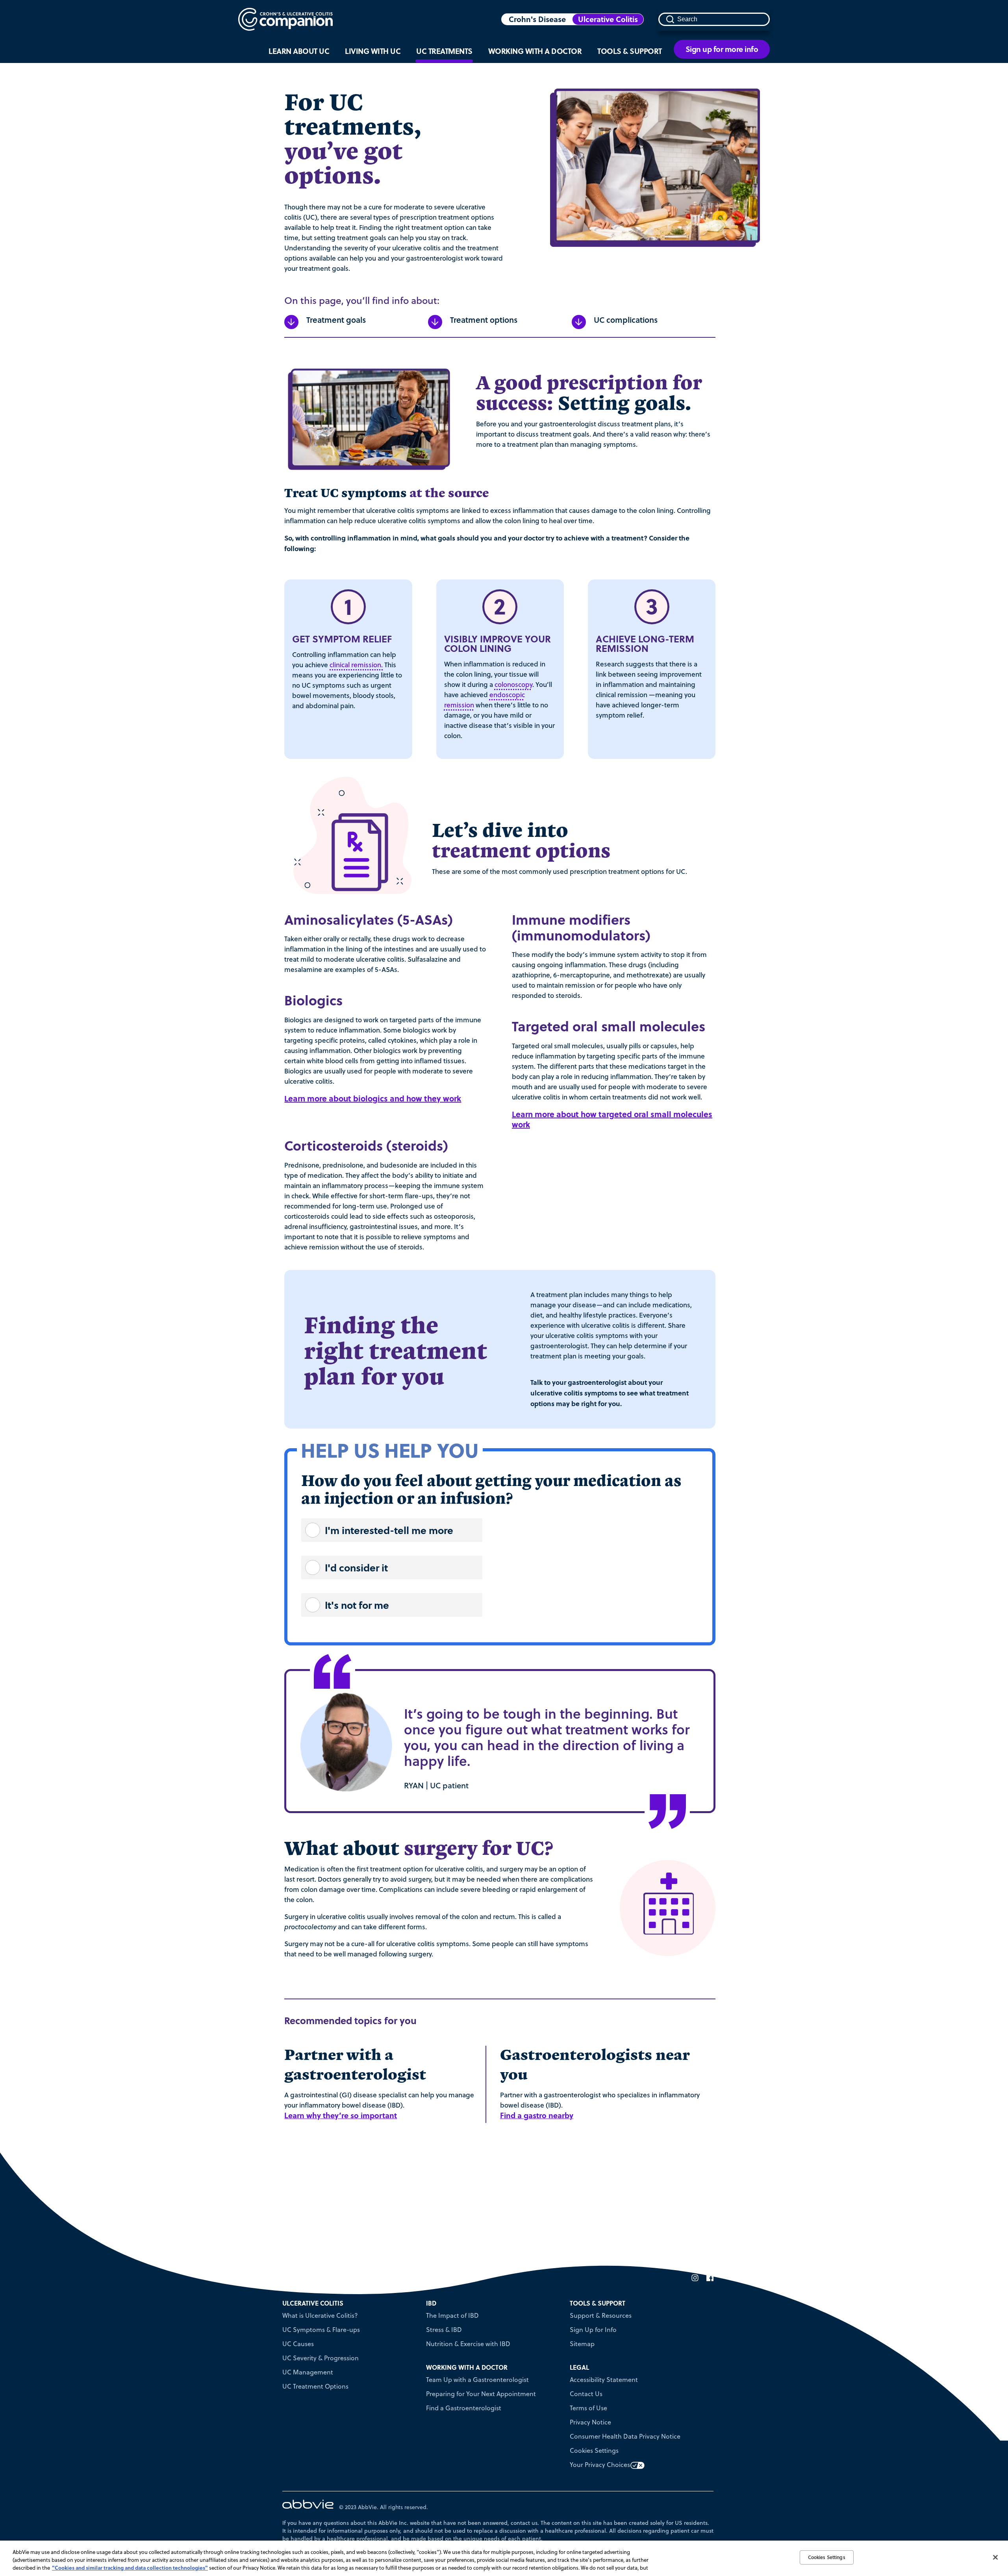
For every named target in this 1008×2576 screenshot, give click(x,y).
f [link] (708, 2278)
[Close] (995, 2557)
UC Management (308, 2372)
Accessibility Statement (604, 2380)
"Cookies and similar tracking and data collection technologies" (130, 2568)
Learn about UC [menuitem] (299, 51)
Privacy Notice (590, 2422)
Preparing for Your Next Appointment (481, 2394)
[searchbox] (714, 19)
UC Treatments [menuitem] (444, 51)
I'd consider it (356, 1567)
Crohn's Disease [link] (537, 19)
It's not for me (357, 1605)
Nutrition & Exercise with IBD (468, 2344)
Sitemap (582, 2344)
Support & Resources (601, 2315)
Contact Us (586, 2394)
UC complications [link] (626, 320)
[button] (670, 19)
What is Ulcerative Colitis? (320, 2315)
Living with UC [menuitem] (373, 51)
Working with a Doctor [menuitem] (535, 51)
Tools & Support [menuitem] (630, 51)
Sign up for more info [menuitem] (722, 49)
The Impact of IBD (452, 2315)
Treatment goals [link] (336, 320)
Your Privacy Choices (600, 2465)
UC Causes (298, 2344)
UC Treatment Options (315, 2386)
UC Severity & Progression (321, 2358)
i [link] (693, 2278)
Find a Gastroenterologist (464, 2408)
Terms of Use (588, 2408)
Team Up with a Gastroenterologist (477, 2380)
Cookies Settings (594, 2450)
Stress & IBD (444, 2330)
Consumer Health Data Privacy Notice (625, 2436)
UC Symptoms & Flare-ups (321, 2330)
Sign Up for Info (593, 2330)
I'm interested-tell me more (389, 1530)
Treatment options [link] (484, 320)
